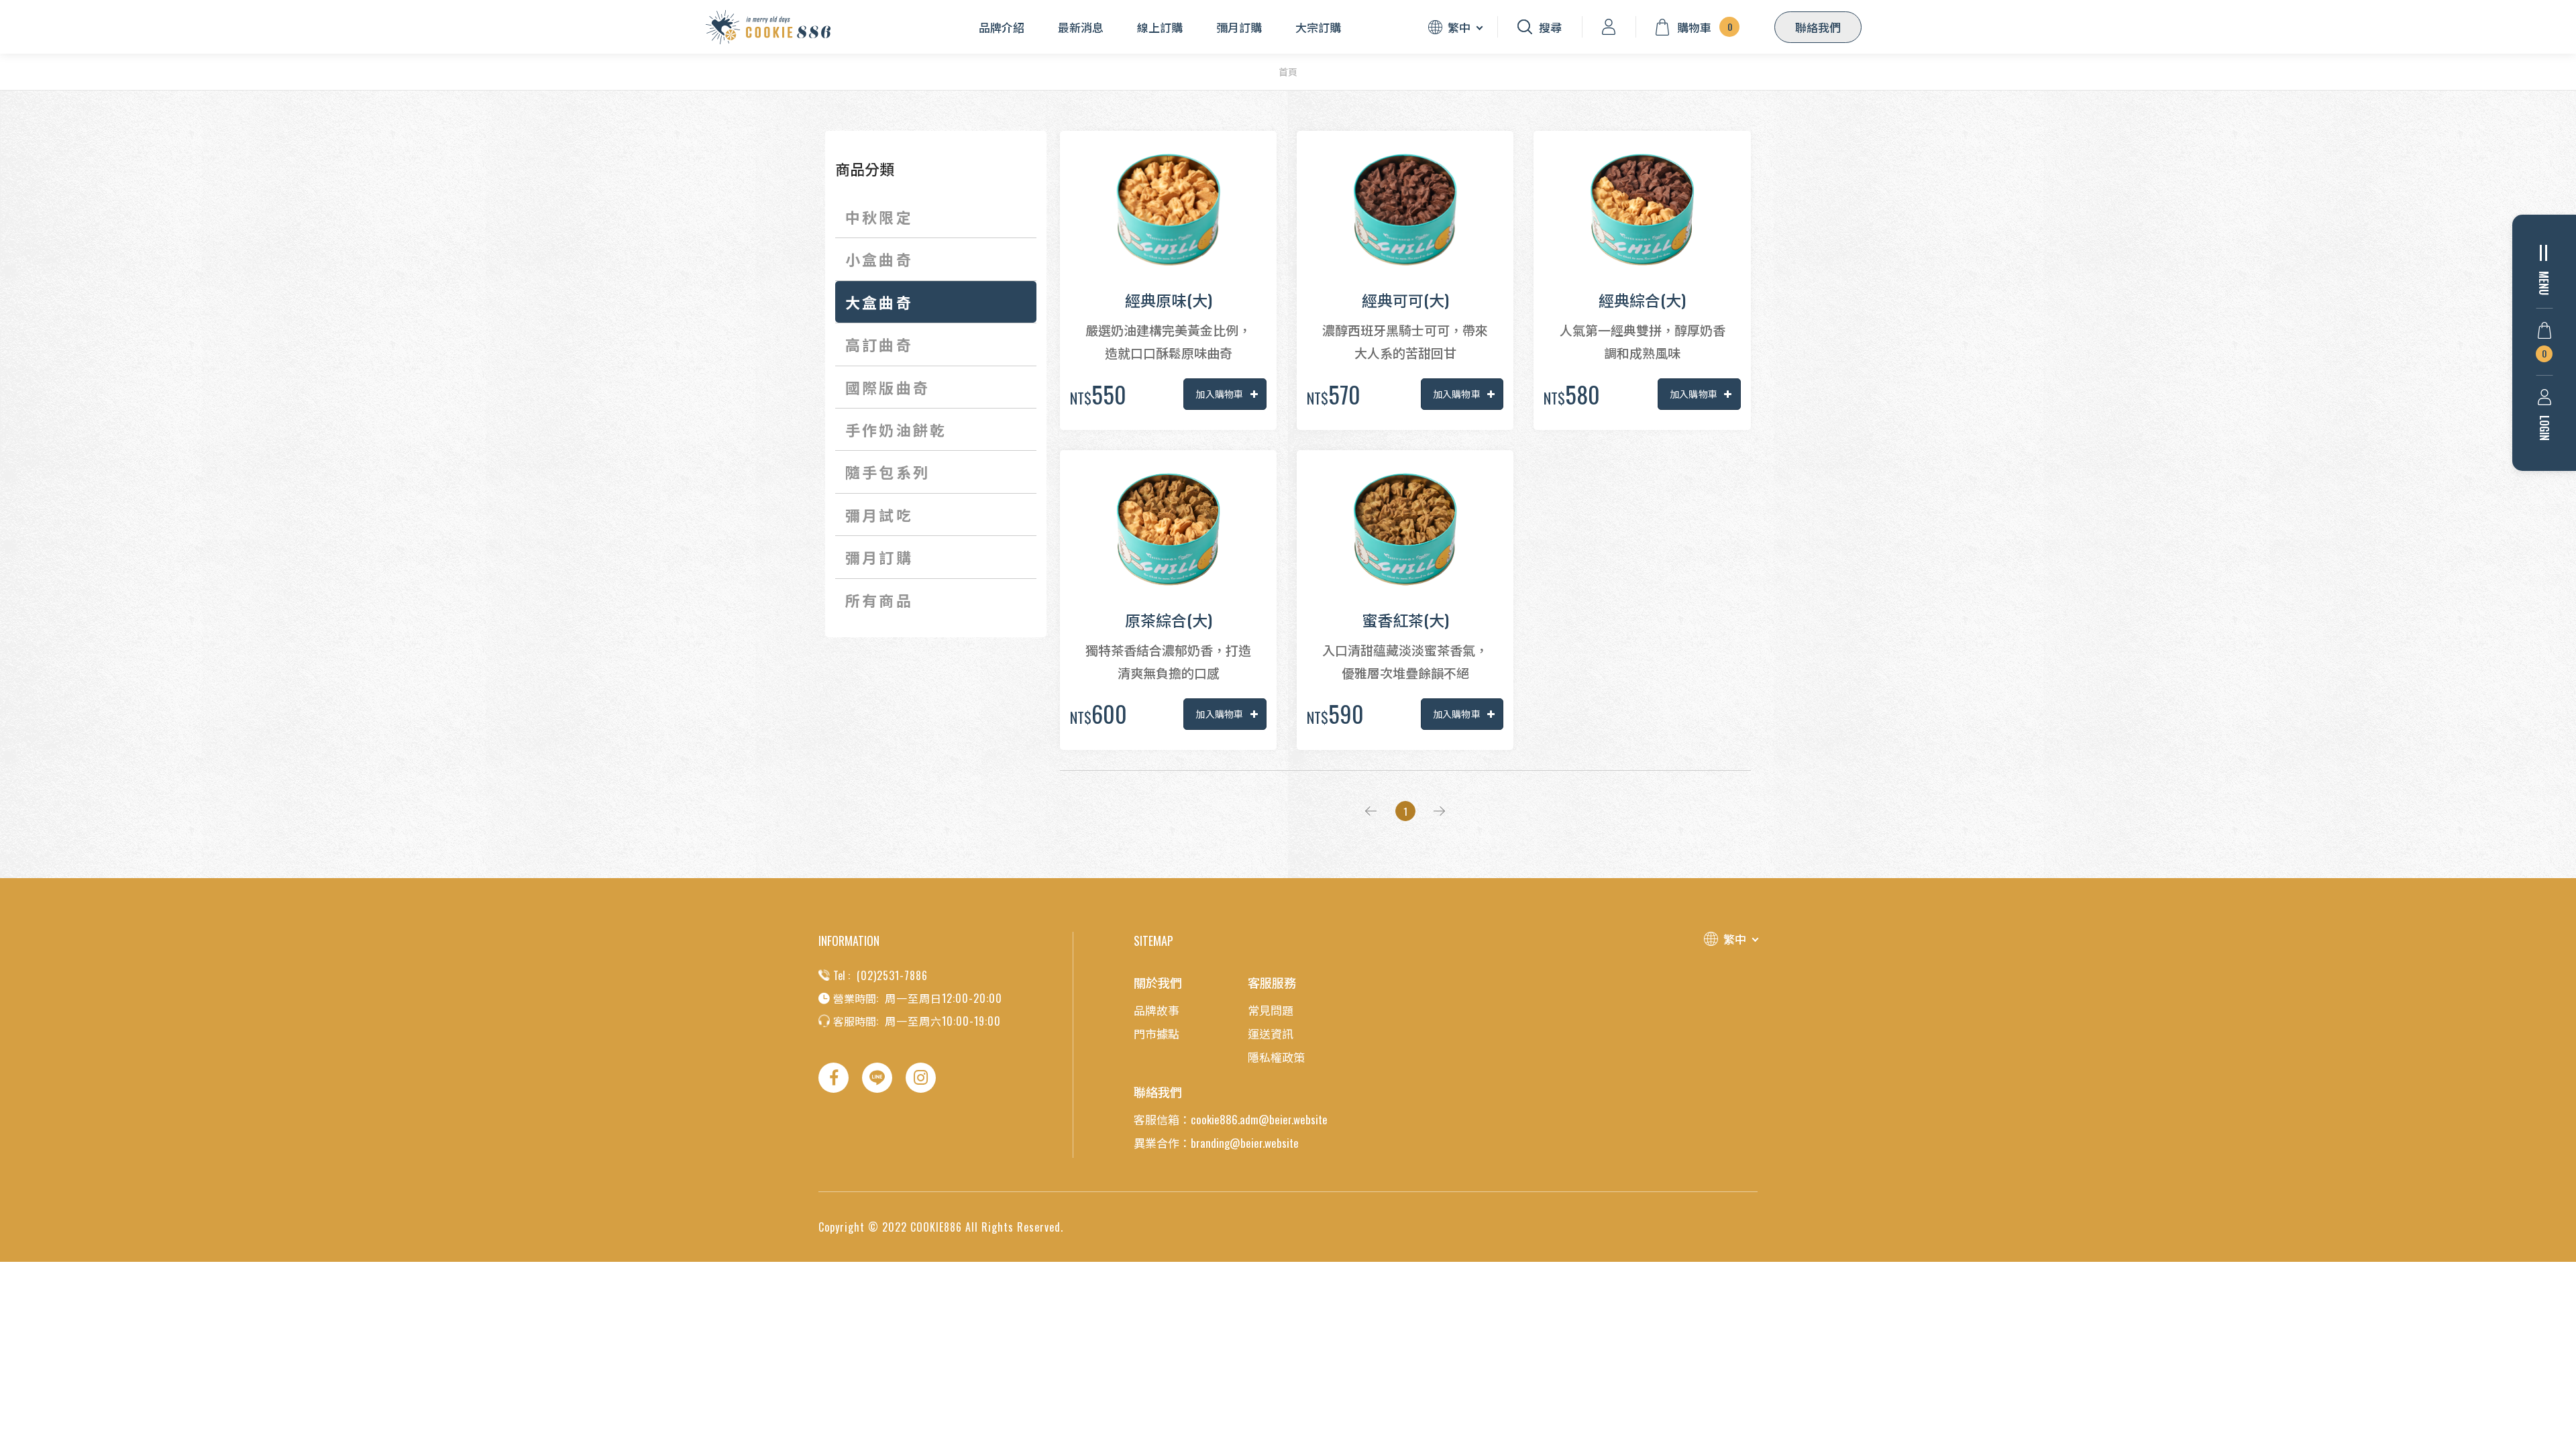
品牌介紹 (1002, 27)
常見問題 (1271, 1010)
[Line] (877, 1078)
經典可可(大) (1405, 300)
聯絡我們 (1818, 27)
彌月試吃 (879, 515)
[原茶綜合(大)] (1168, 529)
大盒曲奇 (879, 302)
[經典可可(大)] (1405, 210)
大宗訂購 (1318, 27)
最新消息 (1081, 27)
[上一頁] (1368, 811)
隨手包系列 (888, 472)
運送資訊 (1271, 1033)
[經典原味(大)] (1168, 210)
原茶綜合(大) (1169, 620)
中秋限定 (879, 217)
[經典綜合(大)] (1642, 210)
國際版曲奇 (888, 387)
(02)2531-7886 (892, 975)
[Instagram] (921, 1078)
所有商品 (879, 600)
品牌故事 (1157, 1010)
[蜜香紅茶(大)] (1405, 529)
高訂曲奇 (879, 344)
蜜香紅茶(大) (1405, 620)
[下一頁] (1442, 811)
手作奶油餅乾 (896, 429)
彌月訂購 (1239, 27)
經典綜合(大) (1642, 300)
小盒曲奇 (879, 259)
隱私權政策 (1276, 1057)
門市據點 (1157, 1033)
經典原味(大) (1169, 300)
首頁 (1288, 72)
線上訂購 (1160, 27)
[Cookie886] (768, 27)
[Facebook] (834, 1078)
